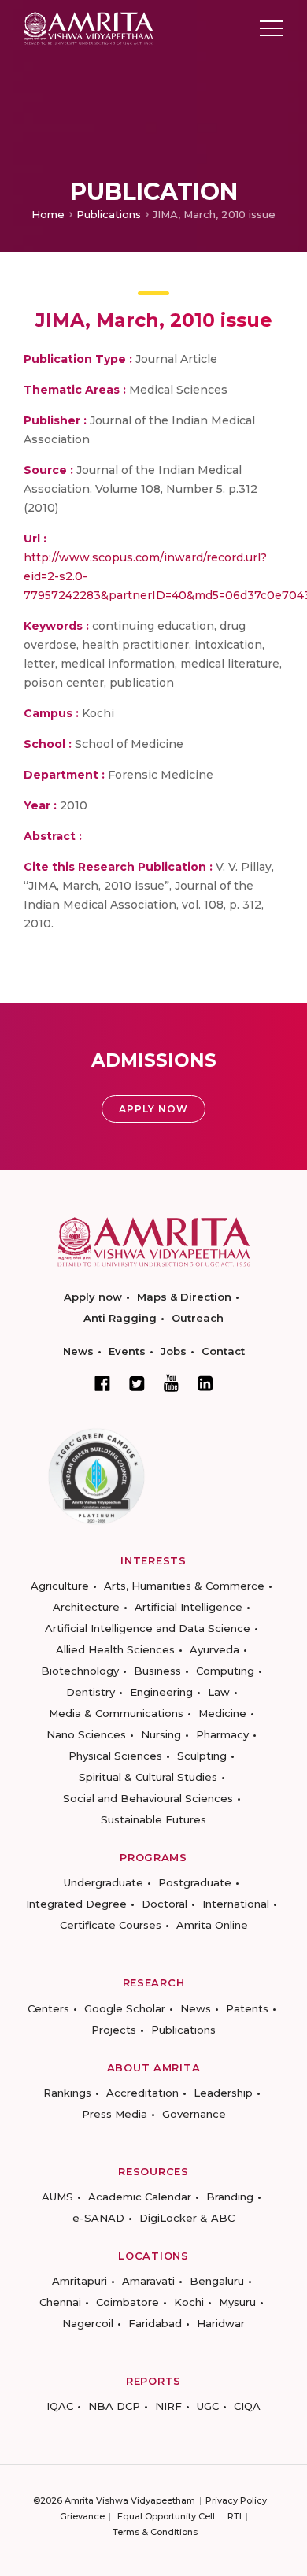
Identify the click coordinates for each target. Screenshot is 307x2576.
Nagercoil (88, 2323)
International (236, 1904)
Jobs (174, 1351)
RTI (235, 2516)
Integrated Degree (76, 1904)
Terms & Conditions (155, 2532)
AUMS (57, 2197)
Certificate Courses (111, 1925)
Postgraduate (195, 1882)
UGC (208, 2406)
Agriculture (60, 1586)
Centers (48, 2008)
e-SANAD (98, 2218)
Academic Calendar (140, 2197)
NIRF (168, 2406)
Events (127, 1351)
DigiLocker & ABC (187, 2218)
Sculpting (202, 1756)
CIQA (247, 2406)
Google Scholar (125, 2008)
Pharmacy (222, 1734)
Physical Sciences (115, 1756)
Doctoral (165, 1904)
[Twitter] (137, 1383)
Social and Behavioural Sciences (148, 1798)
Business (157, 1671)
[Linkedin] (205, 1383)
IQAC (60, 2406)
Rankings (67, 2093)
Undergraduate (104, 1882)
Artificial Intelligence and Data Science (148, 1628)
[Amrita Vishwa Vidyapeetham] (89, 27)
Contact (223, 1351)
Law (219, 1692)
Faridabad (155, 2323)
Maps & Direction (184, 1297)
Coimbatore (128, 2302)
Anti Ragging (120, 1318)
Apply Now (153, 1109)
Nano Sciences (86, 1734)
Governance (194, 2114)
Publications (109, 214)
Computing (225, 1671)
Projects (114, 2030)
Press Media (115, 2114)
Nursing (161, 1734)
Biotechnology (80, 1671)
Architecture (86, 1607)
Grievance (82, 2516)
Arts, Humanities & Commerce (184, 1586)
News (78, 1351)
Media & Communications (116, 1713)
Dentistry (91, 1692)
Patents (247, 2008)
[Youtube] (171, 1383)
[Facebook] (102, 1383)
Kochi (189, 2302)
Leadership (223, 2093)
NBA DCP (114, 2406)
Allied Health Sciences (115, 1649)
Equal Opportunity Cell (166, 2516)
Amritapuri (80, 2281)
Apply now (93, 1297)
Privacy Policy (236, 2500)
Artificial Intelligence (189, 1607)
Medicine (222, 1713)
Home (48, 214)
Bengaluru (217, 2281)
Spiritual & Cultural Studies (148, 1777)
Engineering (161, 1692)
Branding (230, 2197)
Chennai (60, 2302)
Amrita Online (212, 1925)
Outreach (198, 1318)
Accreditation (142, 2093)
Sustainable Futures (153, 1819)
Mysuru (237, 2302)
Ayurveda (215, 1649)
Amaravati (148, 2281)
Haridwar (221, 2323)
